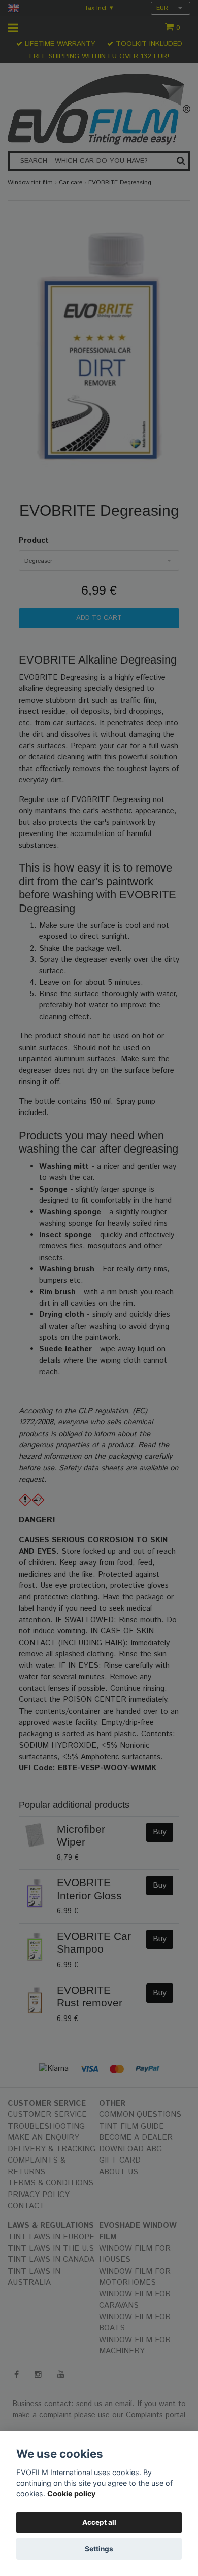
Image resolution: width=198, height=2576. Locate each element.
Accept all (99, 2522)
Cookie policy (71, 2494)
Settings (99, 2549)
